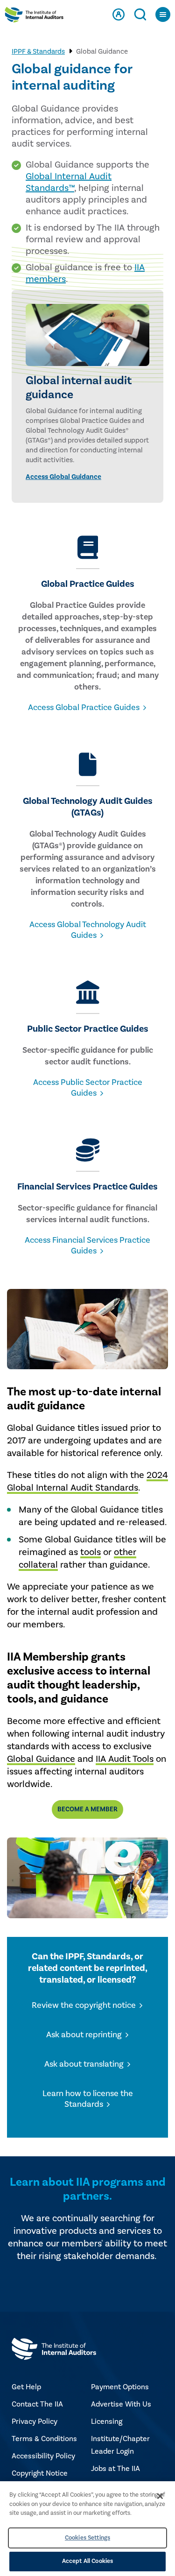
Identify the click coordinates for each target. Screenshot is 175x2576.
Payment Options (120, 2387)
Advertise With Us (121, 2404)
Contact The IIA (37, 2404)
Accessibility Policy (43, 2456)
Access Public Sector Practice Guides (88, 1088)
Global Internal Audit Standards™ (69, 182)
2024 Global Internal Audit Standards (87, 1482)
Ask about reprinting (84, 2035)
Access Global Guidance (63, 477)
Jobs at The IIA (115, 2469)
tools (91, 1552)
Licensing (107, 2421)
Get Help (26, 2387)
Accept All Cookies (87, 2561)
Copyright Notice (40, 2473)
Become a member (87, 1809)
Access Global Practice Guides (84, 707)
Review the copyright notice (84, 2005)
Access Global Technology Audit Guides (88, 930)
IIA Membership (48, 1657)
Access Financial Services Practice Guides (87, 1246)
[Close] (160, 2496)
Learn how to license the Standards (88, 2099)
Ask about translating (84, 2064)
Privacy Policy (35, 2421)
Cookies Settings (87, 2538)
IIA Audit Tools (125, 1759)
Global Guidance (41, 1759)
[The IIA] (34, 17)
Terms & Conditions (44, 2439)
